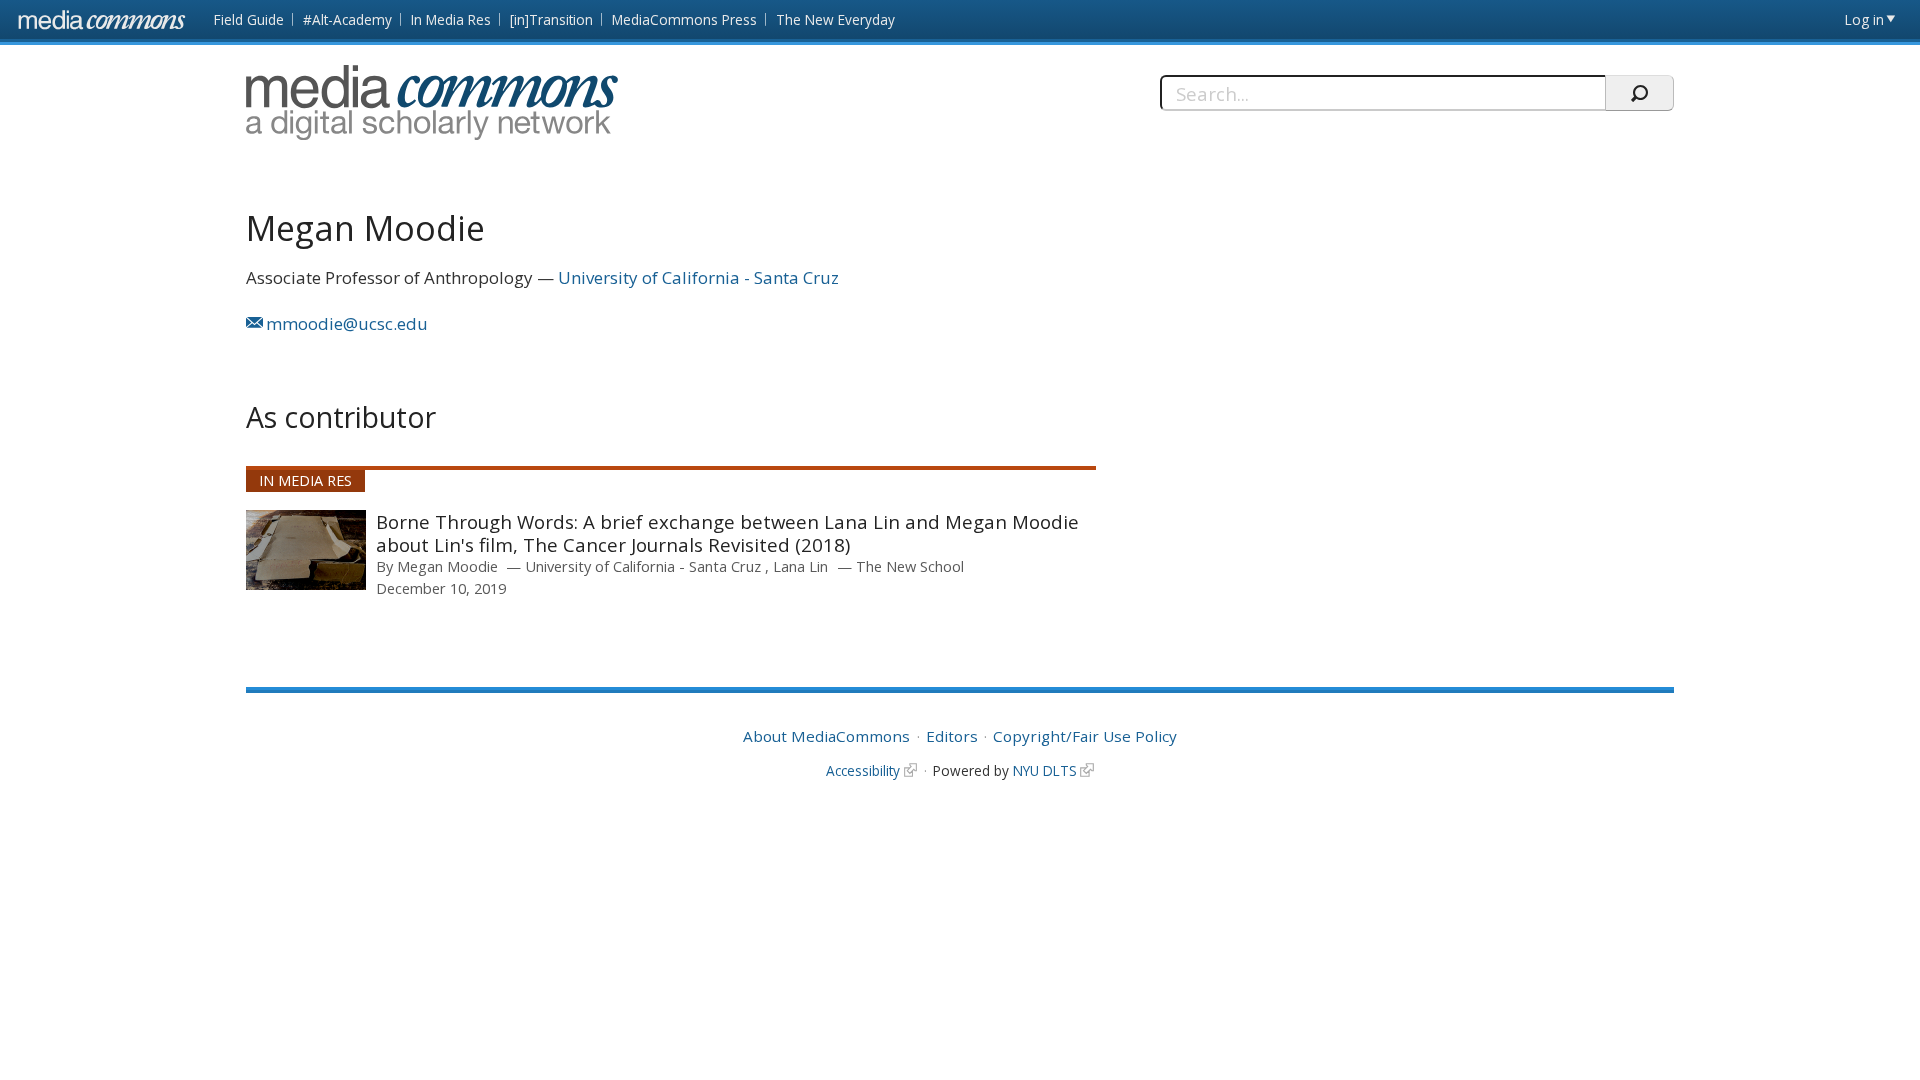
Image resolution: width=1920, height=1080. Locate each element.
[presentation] (306, 550)
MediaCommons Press (684, 19)
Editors (952, 736)
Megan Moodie (447, 566)
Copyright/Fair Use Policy (1085, 736)
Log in (1864, 19)
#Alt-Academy (347, 19)
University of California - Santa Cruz (698, 277)
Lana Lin (800, 566)
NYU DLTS (1045, 770)
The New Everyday (835, 19)
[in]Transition (551, 19)
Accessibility (863, 770)
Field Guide (249, 19)
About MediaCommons (826, 736)
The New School (910, 566)
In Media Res (451, 19)
